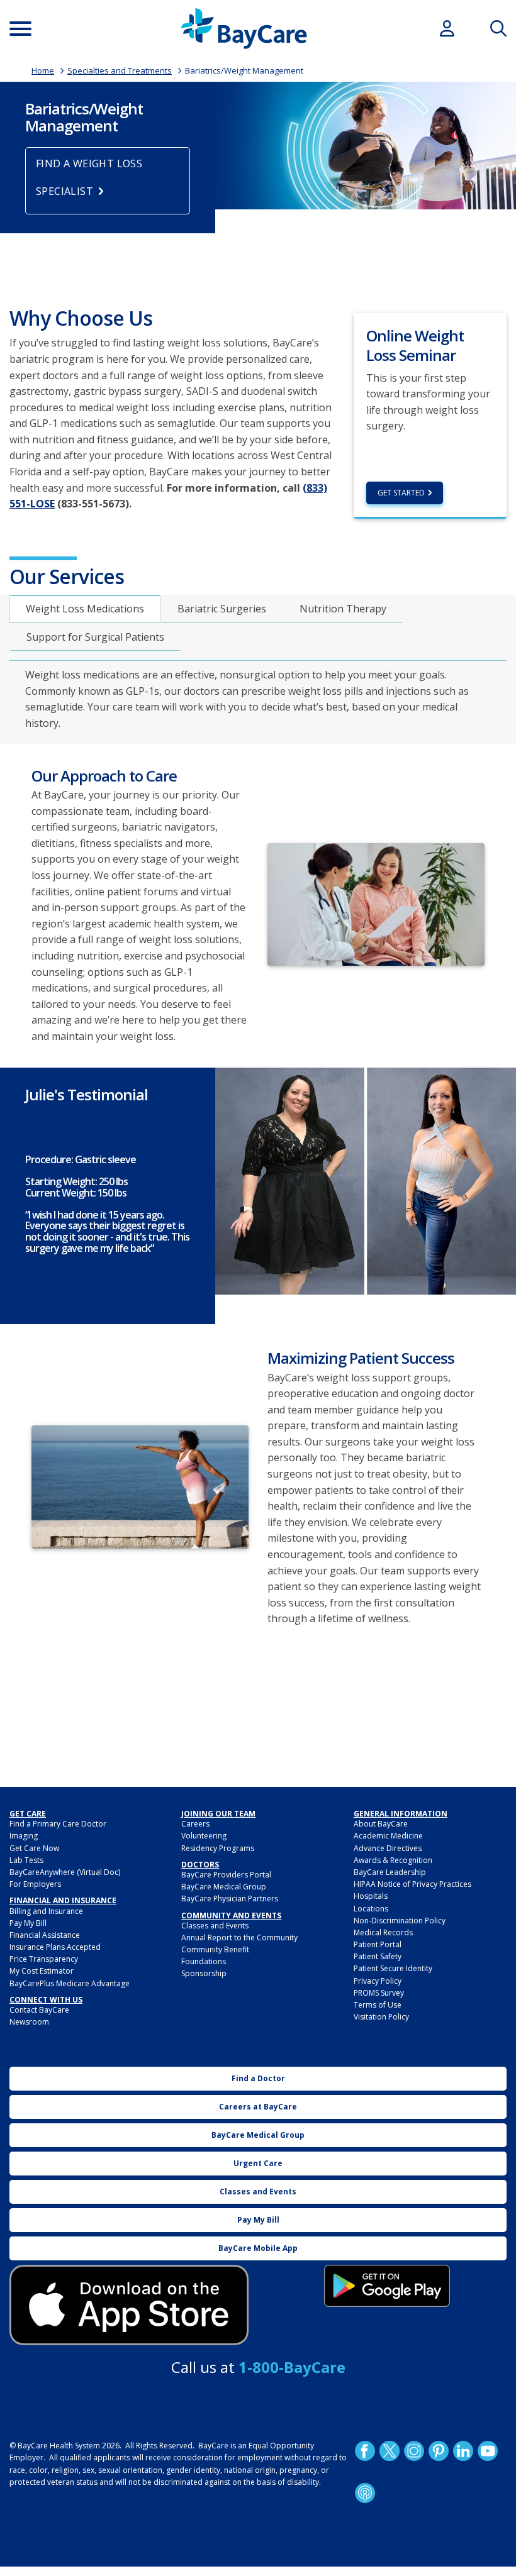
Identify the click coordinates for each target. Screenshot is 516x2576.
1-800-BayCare (292, 2367)
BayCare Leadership (390, 1872)
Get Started (401, 493)
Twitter (389, 2451)
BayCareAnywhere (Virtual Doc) (65, 1872)
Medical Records (383, 1932)
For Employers (35, 1884)
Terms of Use (378, 2005)
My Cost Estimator (42, 1971)
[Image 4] (387, 2286)
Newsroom (29, 2022)
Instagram (413, 2451)
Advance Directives (388, 1848)
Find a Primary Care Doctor (58, 1824)
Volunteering (204, 1836)
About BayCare (381, 1824)
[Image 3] (129, 2305)
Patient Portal (378, 1944)
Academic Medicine (388, 1836)
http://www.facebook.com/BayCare (364, 2451)
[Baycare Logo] (244, 29)
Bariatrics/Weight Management (244, 70)
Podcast (364, 2493)
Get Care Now (34, 1848)
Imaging (24, 1836)
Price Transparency (44, 1959)
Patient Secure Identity (393, 1968)
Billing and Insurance (46, 1911)
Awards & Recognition (393, 1860)
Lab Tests (26, 1860)
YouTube (487, 2451)
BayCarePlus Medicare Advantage (70, 1983)
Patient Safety (378, 1956)
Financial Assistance (45, 1935)
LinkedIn (463, 2451)
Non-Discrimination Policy (400, 1921)
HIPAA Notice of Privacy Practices (412, 1884)
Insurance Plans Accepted (55, 1947)
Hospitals (371, 1896)
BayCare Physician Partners (230, 1899)
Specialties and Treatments (120, 70)
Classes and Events (215, 1926)
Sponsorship (204, 1973)
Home (43, 70)
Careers (195, 1824)
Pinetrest (438, 2451)
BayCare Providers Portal (226, 1875)
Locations (371, 1909)
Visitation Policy (381, 2017)
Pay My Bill (28, 1923)
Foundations (204, 1961)
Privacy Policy (378, 1981)
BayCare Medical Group (224, 1887)
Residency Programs (218, 1848)
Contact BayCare (39, 2010)
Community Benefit (215, 1949)
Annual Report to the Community (239, 1938)
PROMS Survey (379, 1993)
